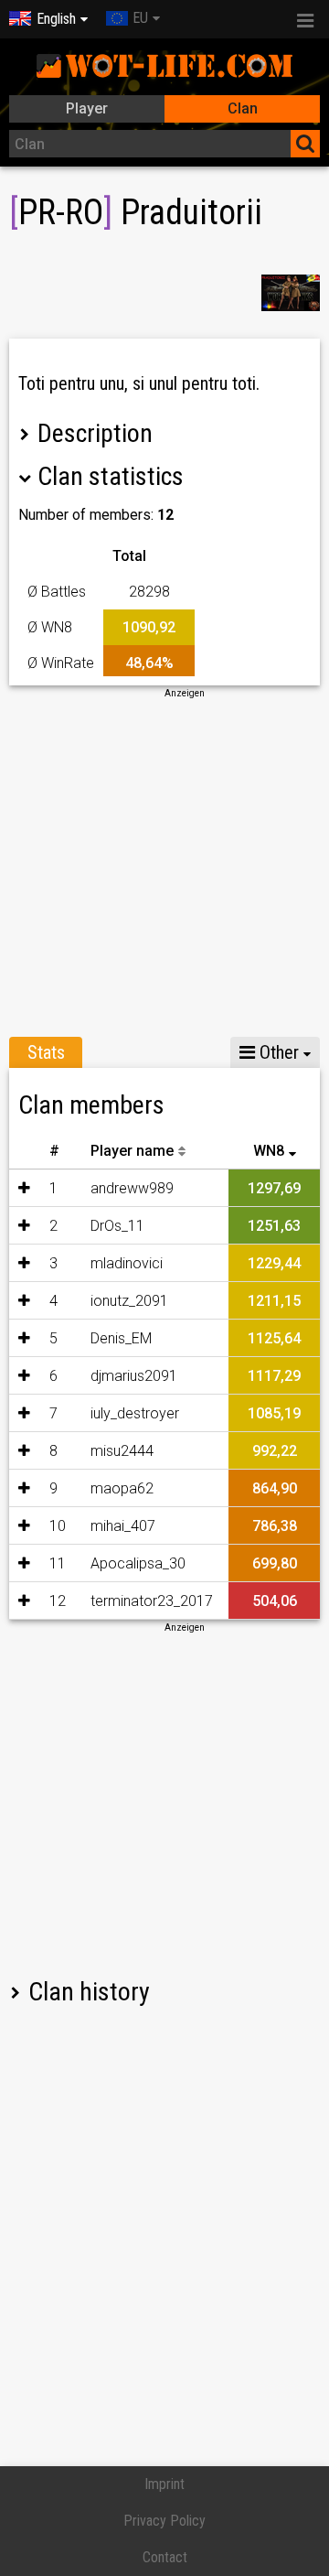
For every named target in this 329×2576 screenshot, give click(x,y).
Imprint (164, 2484)
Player (87, 108)
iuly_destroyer (135, 1413)
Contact (165, 2557)
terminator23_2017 (152, 1601)
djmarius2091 (134, 1376)
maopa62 (122, 1488)
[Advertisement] (164, 865)
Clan (243, 108)
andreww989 (132, 1188)
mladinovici (127, 1263)
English (56, 19)
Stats (46, 1052)
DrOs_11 (117, 1226)
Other (277, 1052)
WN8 (269, 1151)
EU (140, 18)
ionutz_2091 (129, 1301)
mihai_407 (123, 1526)
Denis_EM (121, 1338)
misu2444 (122, 1451)
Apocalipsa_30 (138, 1563)
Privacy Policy (164, 2521)
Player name (132, 1151)
